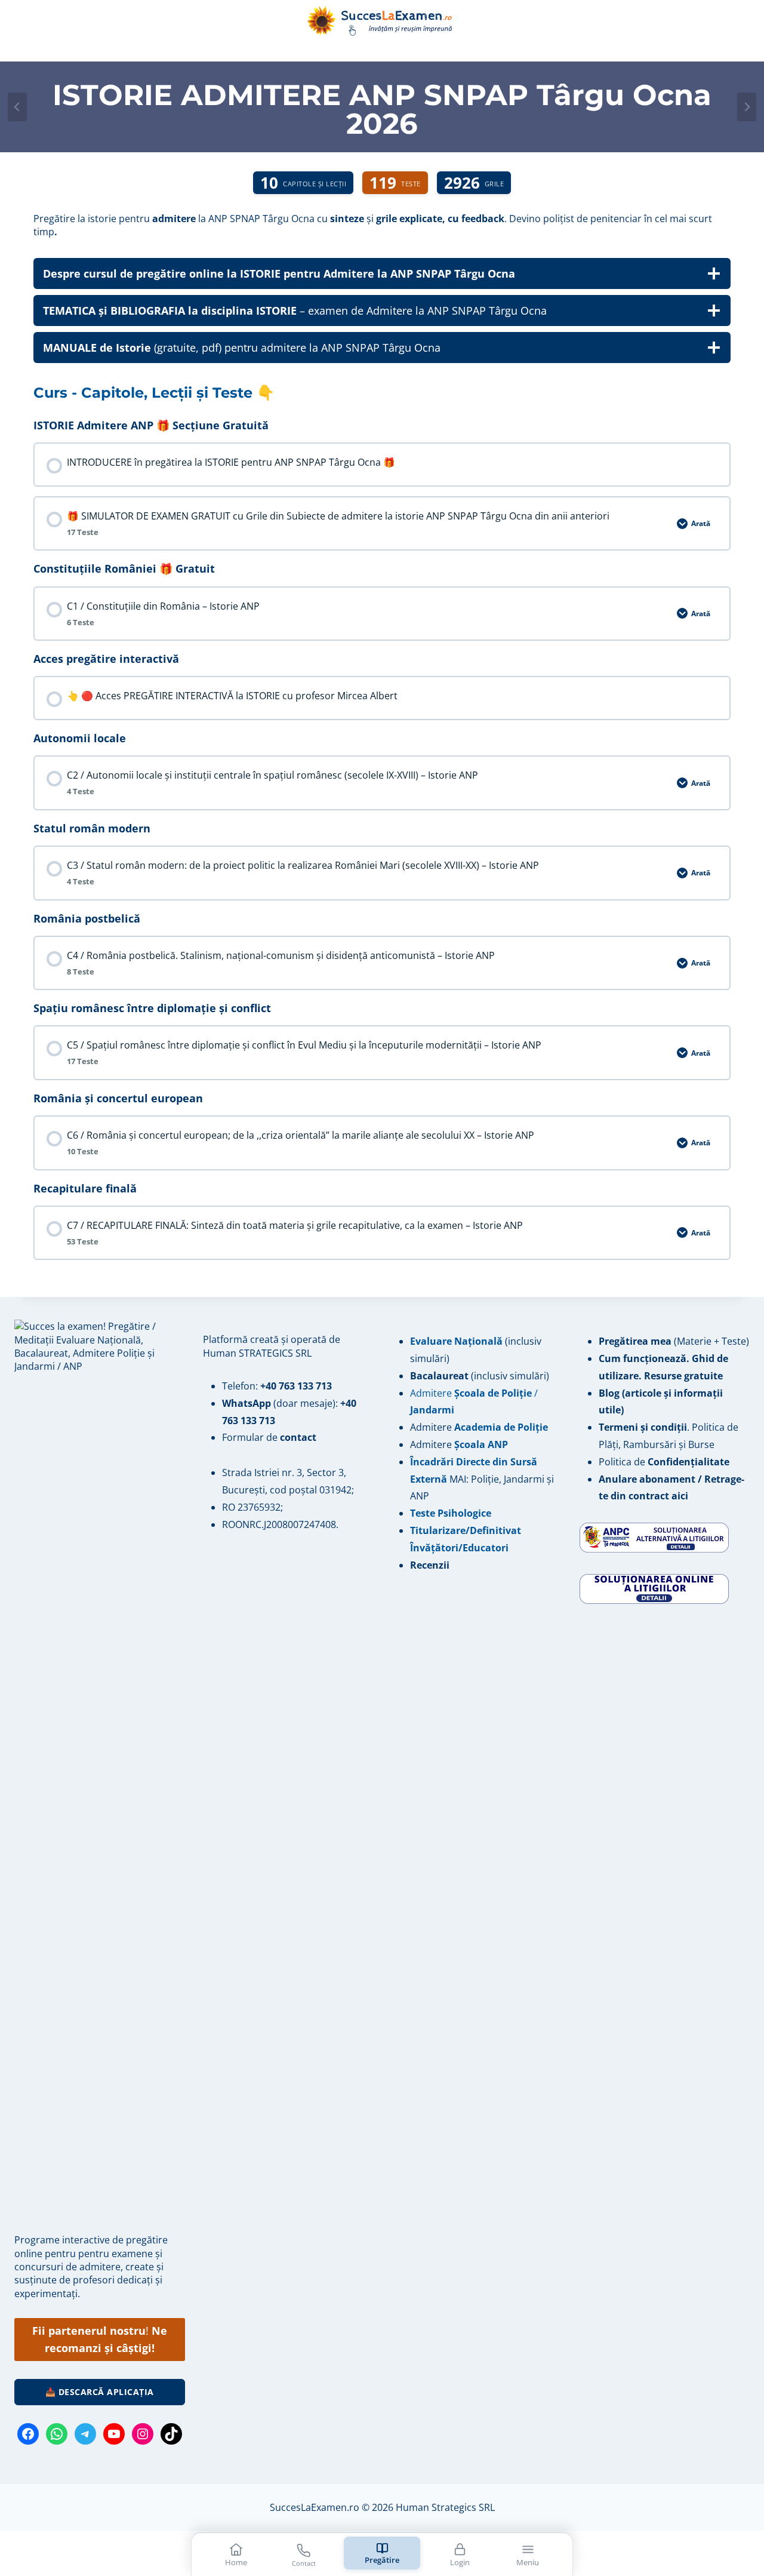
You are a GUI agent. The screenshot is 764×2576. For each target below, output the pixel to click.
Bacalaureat (440, 1376)
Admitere (432, 1427)
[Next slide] (747, 107)
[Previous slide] (17, 107)
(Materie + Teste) (674, 1341)
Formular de (269, 1437)
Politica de (664, 1462)
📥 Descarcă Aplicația (100, 2392)
